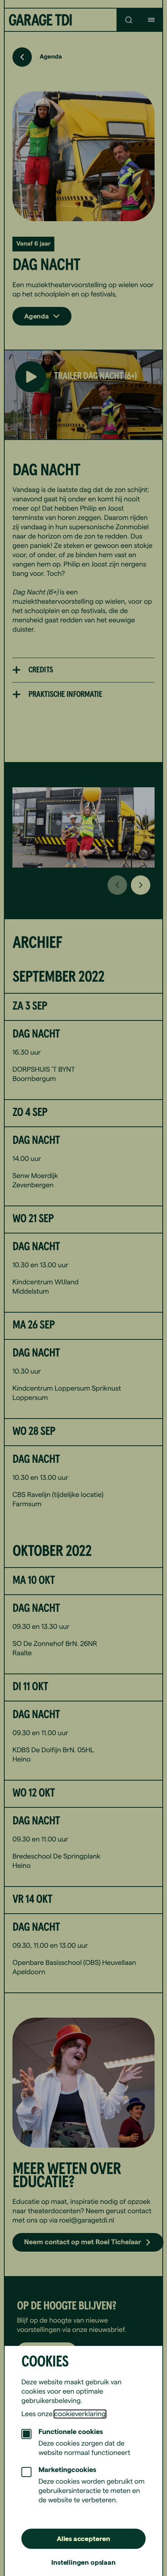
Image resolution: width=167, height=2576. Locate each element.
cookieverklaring (80, 2414)
